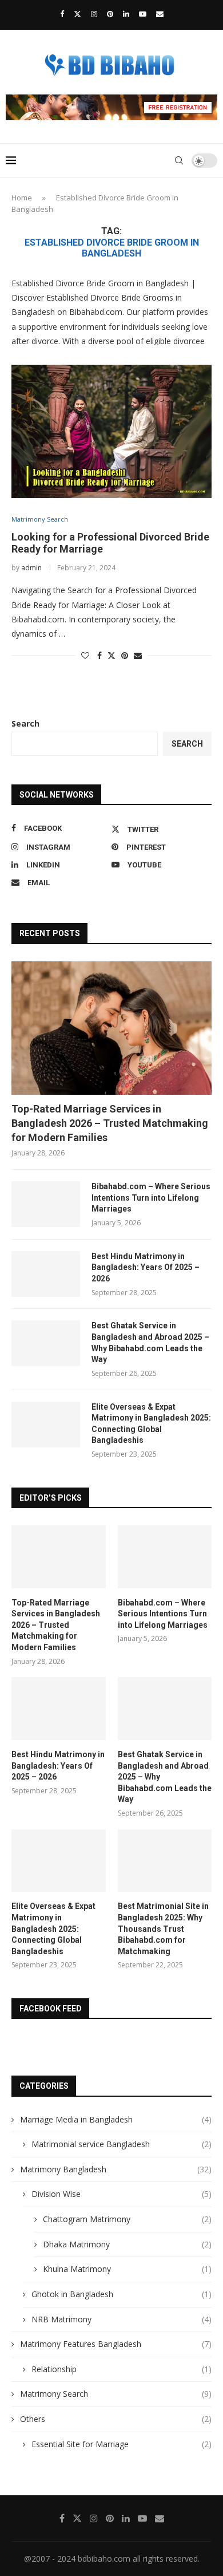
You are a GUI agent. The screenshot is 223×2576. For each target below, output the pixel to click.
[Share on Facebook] (99, 655)
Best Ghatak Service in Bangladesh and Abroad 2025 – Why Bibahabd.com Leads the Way (150, 1342)
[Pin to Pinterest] (125, 655)
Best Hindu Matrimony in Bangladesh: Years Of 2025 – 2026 (146, 1267)
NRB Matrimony (122, 2319)
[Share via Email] (138, 655)
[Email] (160, 14)
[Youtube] (143, 14)
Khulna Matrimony (127, 2269)
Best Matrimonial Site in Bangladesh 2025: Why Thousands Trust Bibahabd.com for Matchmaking (163, 1928)
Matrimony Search (116, 2394)
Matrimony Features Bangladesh (116, 2344)
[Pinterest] (110, 14)
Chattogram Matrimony (127, 2219)
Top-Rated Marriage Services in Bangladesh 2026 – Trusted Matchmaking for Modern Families (110, 1123)
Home (22, 198)
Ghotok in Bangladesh (122, 2294)
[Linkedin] (126, 14)
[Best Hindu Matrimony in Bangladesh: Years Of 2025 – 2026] (46, 1274)
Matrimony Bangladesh (116, 2169)
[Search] (179, 160)
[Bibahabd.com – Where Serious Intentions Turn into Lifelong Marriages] (46, 1204)
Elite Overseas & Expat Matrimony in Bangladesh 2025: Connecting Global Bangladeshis (151, 1424)
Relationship (122, 2369)
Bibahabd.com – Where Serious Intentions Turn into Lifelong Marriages (151, 1198)
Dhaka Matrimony (127, 2244)
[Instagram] (94, 14)
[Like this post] (85, 655)
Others (116, 2419)
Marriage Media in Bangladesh (116, 2119)
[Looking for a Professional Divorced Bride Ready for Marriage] (111, 431)
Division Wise (122, 2194)
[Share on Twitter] (111, 655)
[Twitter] (77, 14)
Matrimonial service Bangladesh (122, 2144)
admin (31, 568)
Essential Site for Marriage (122, 2444)
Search (25, 723)
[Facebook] (62, 14)
